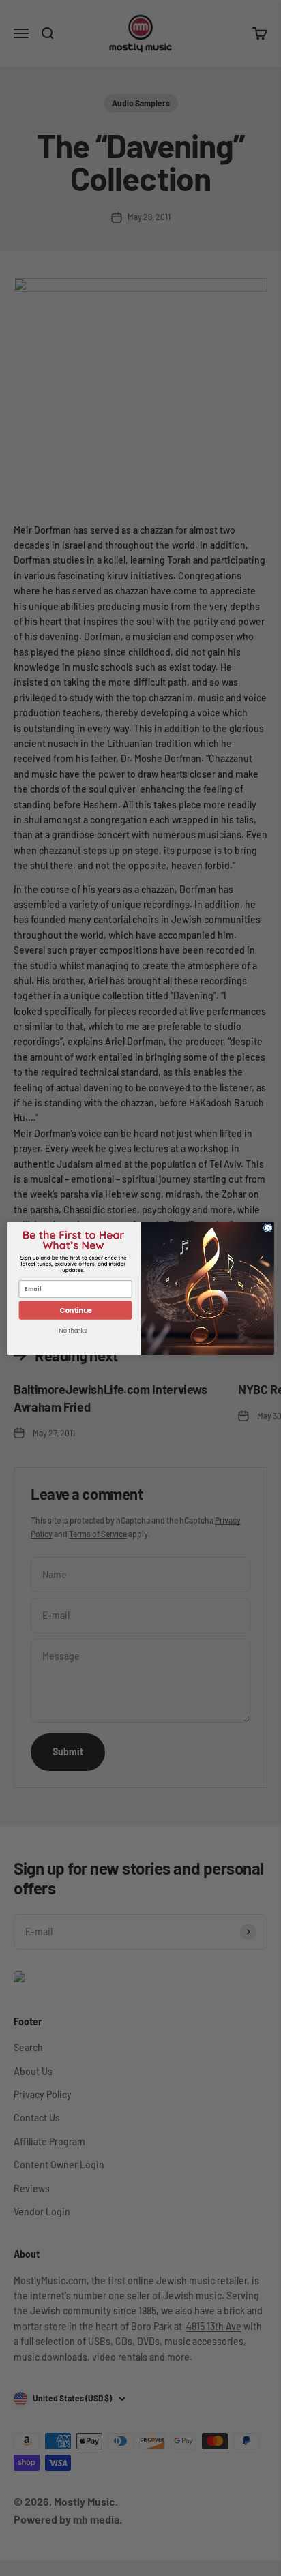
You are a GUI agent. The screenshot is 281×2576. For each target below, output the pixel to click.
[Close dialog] (268, 1228)
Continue (76, 1310)
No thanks (73, 1331)
